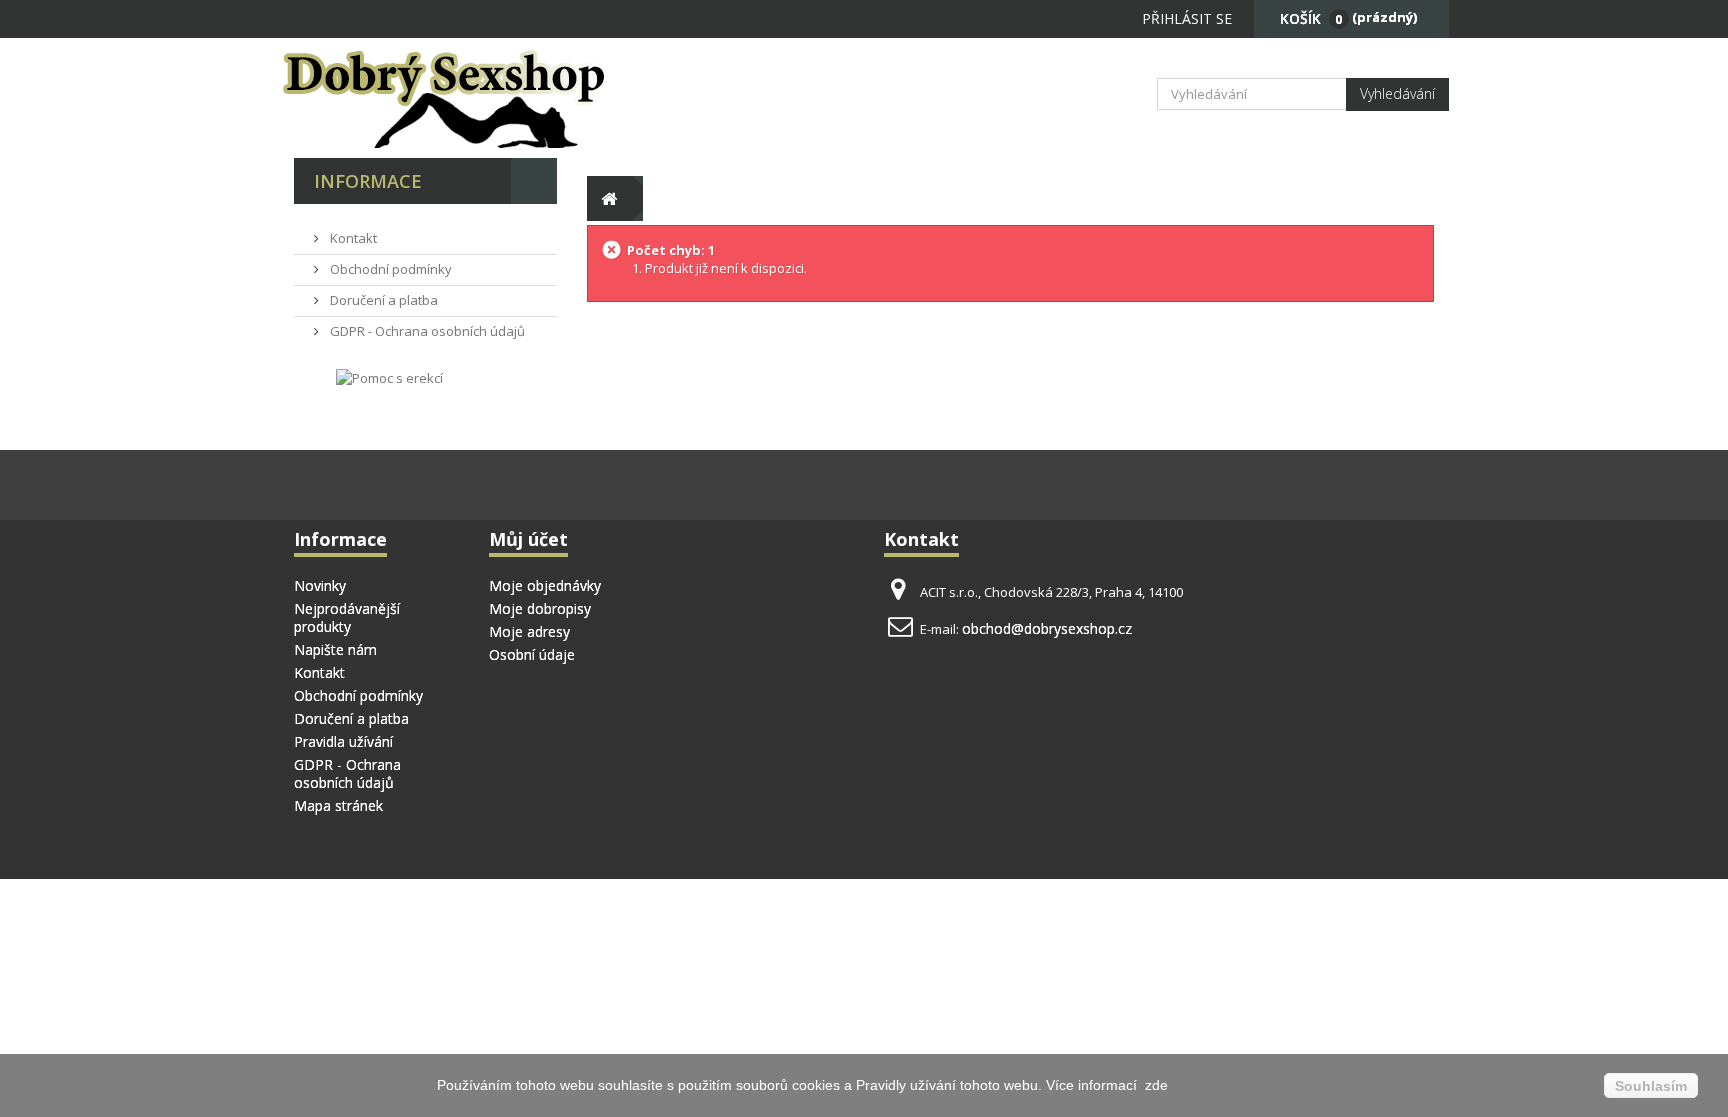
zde (1154, 1085)
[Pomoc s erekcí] (389, 377)
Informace (368, 181)
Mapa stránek (338, 805)
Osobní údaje (532, 654)
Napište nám (335, 649)
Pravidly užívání (908, 1085)
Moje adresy (529, 631)
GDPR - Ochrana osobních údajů (426, 331)
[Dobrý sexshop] (474, 98)
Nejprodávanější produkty (347, 617)
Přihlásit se (1187, 18)
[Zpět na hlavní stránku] (609, 198)
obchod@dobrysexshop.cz (1047, 628)
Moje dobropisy (540, 608)
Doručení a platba (382, 300)
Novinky (320, 585)
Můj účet (528, 539)
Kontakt (352, 238)
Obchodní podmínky (389, 269)
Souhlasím (1651, 1086)
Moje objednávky (545, 585)
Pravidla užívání (343, 741)
